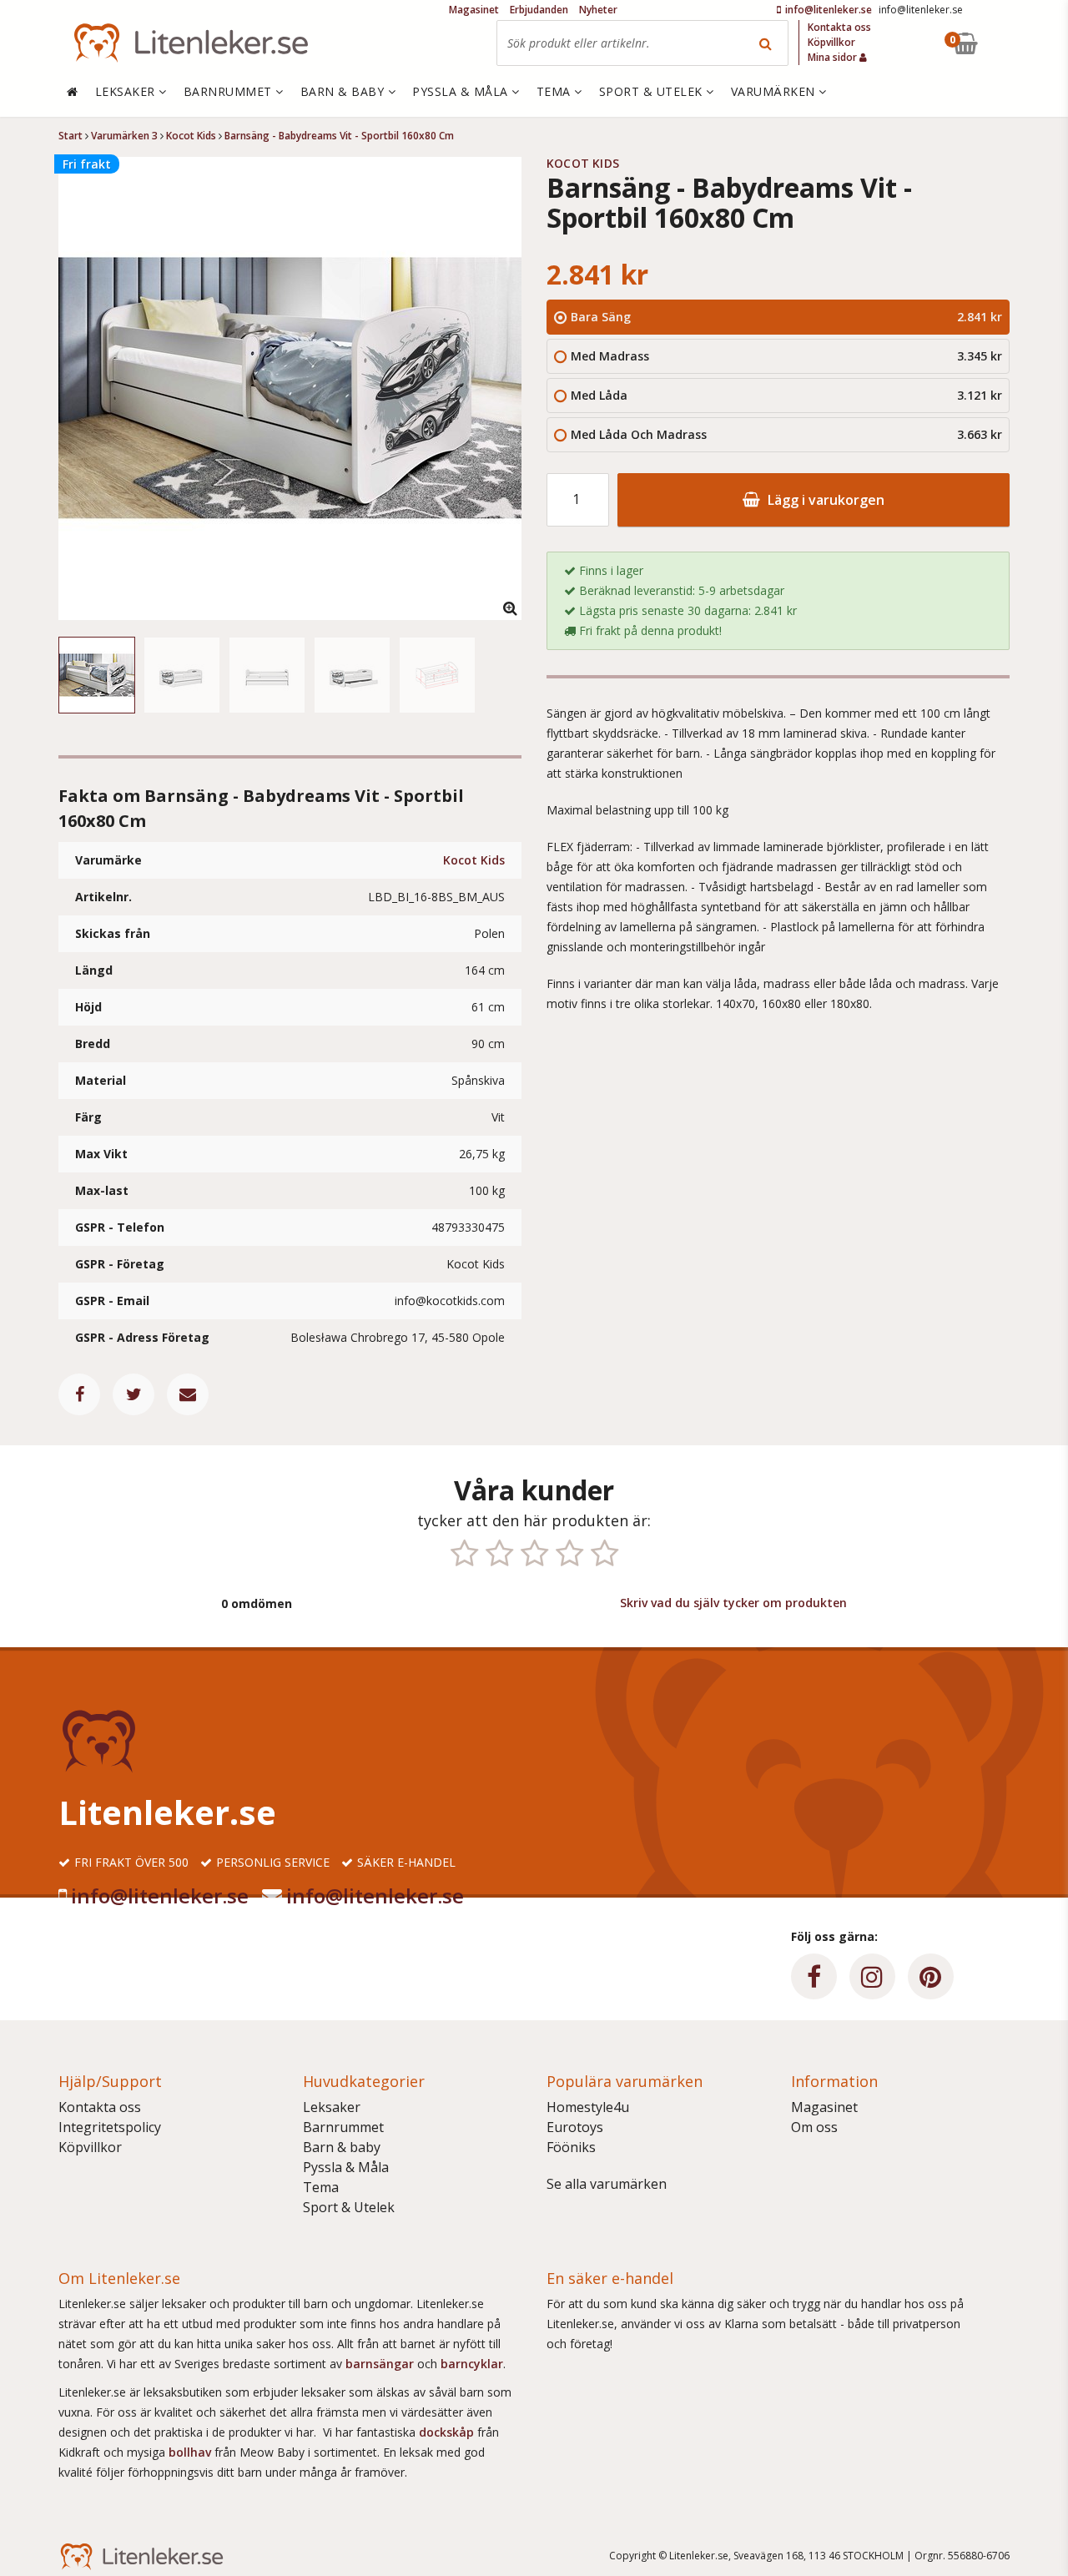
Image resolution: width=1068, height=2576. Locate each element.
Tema (321, 2187)
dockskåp (448, 2432)
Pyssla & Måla (346, 2167)
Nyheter (598, 10)
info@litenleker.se (160, 1895)
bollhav (191, 2452)
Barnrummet (343, 2127)
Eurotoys (575, 2127)
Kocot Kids (474, 860)
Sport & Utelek (349, 2207)
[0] (1004, 43)
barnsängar (380, 2364)
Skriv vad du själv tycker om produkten (733, 1603)
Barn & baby (342, 2147)
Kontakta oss (100, 2107)
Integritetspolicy (110, 2127)
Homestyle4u (588, 2107)
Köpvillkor (90, 2147)
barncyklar (472, 2364)
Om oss (814, 2127)
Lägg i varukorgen (824, 500)
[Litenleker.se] (191, 43)
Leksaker (332, 2107)
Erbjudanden (539, 10)
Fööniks (571, 2147)
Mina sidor (834, 57)
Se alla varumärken (607, 2184)
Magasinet (824, 2107)
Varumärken (775, 91)
